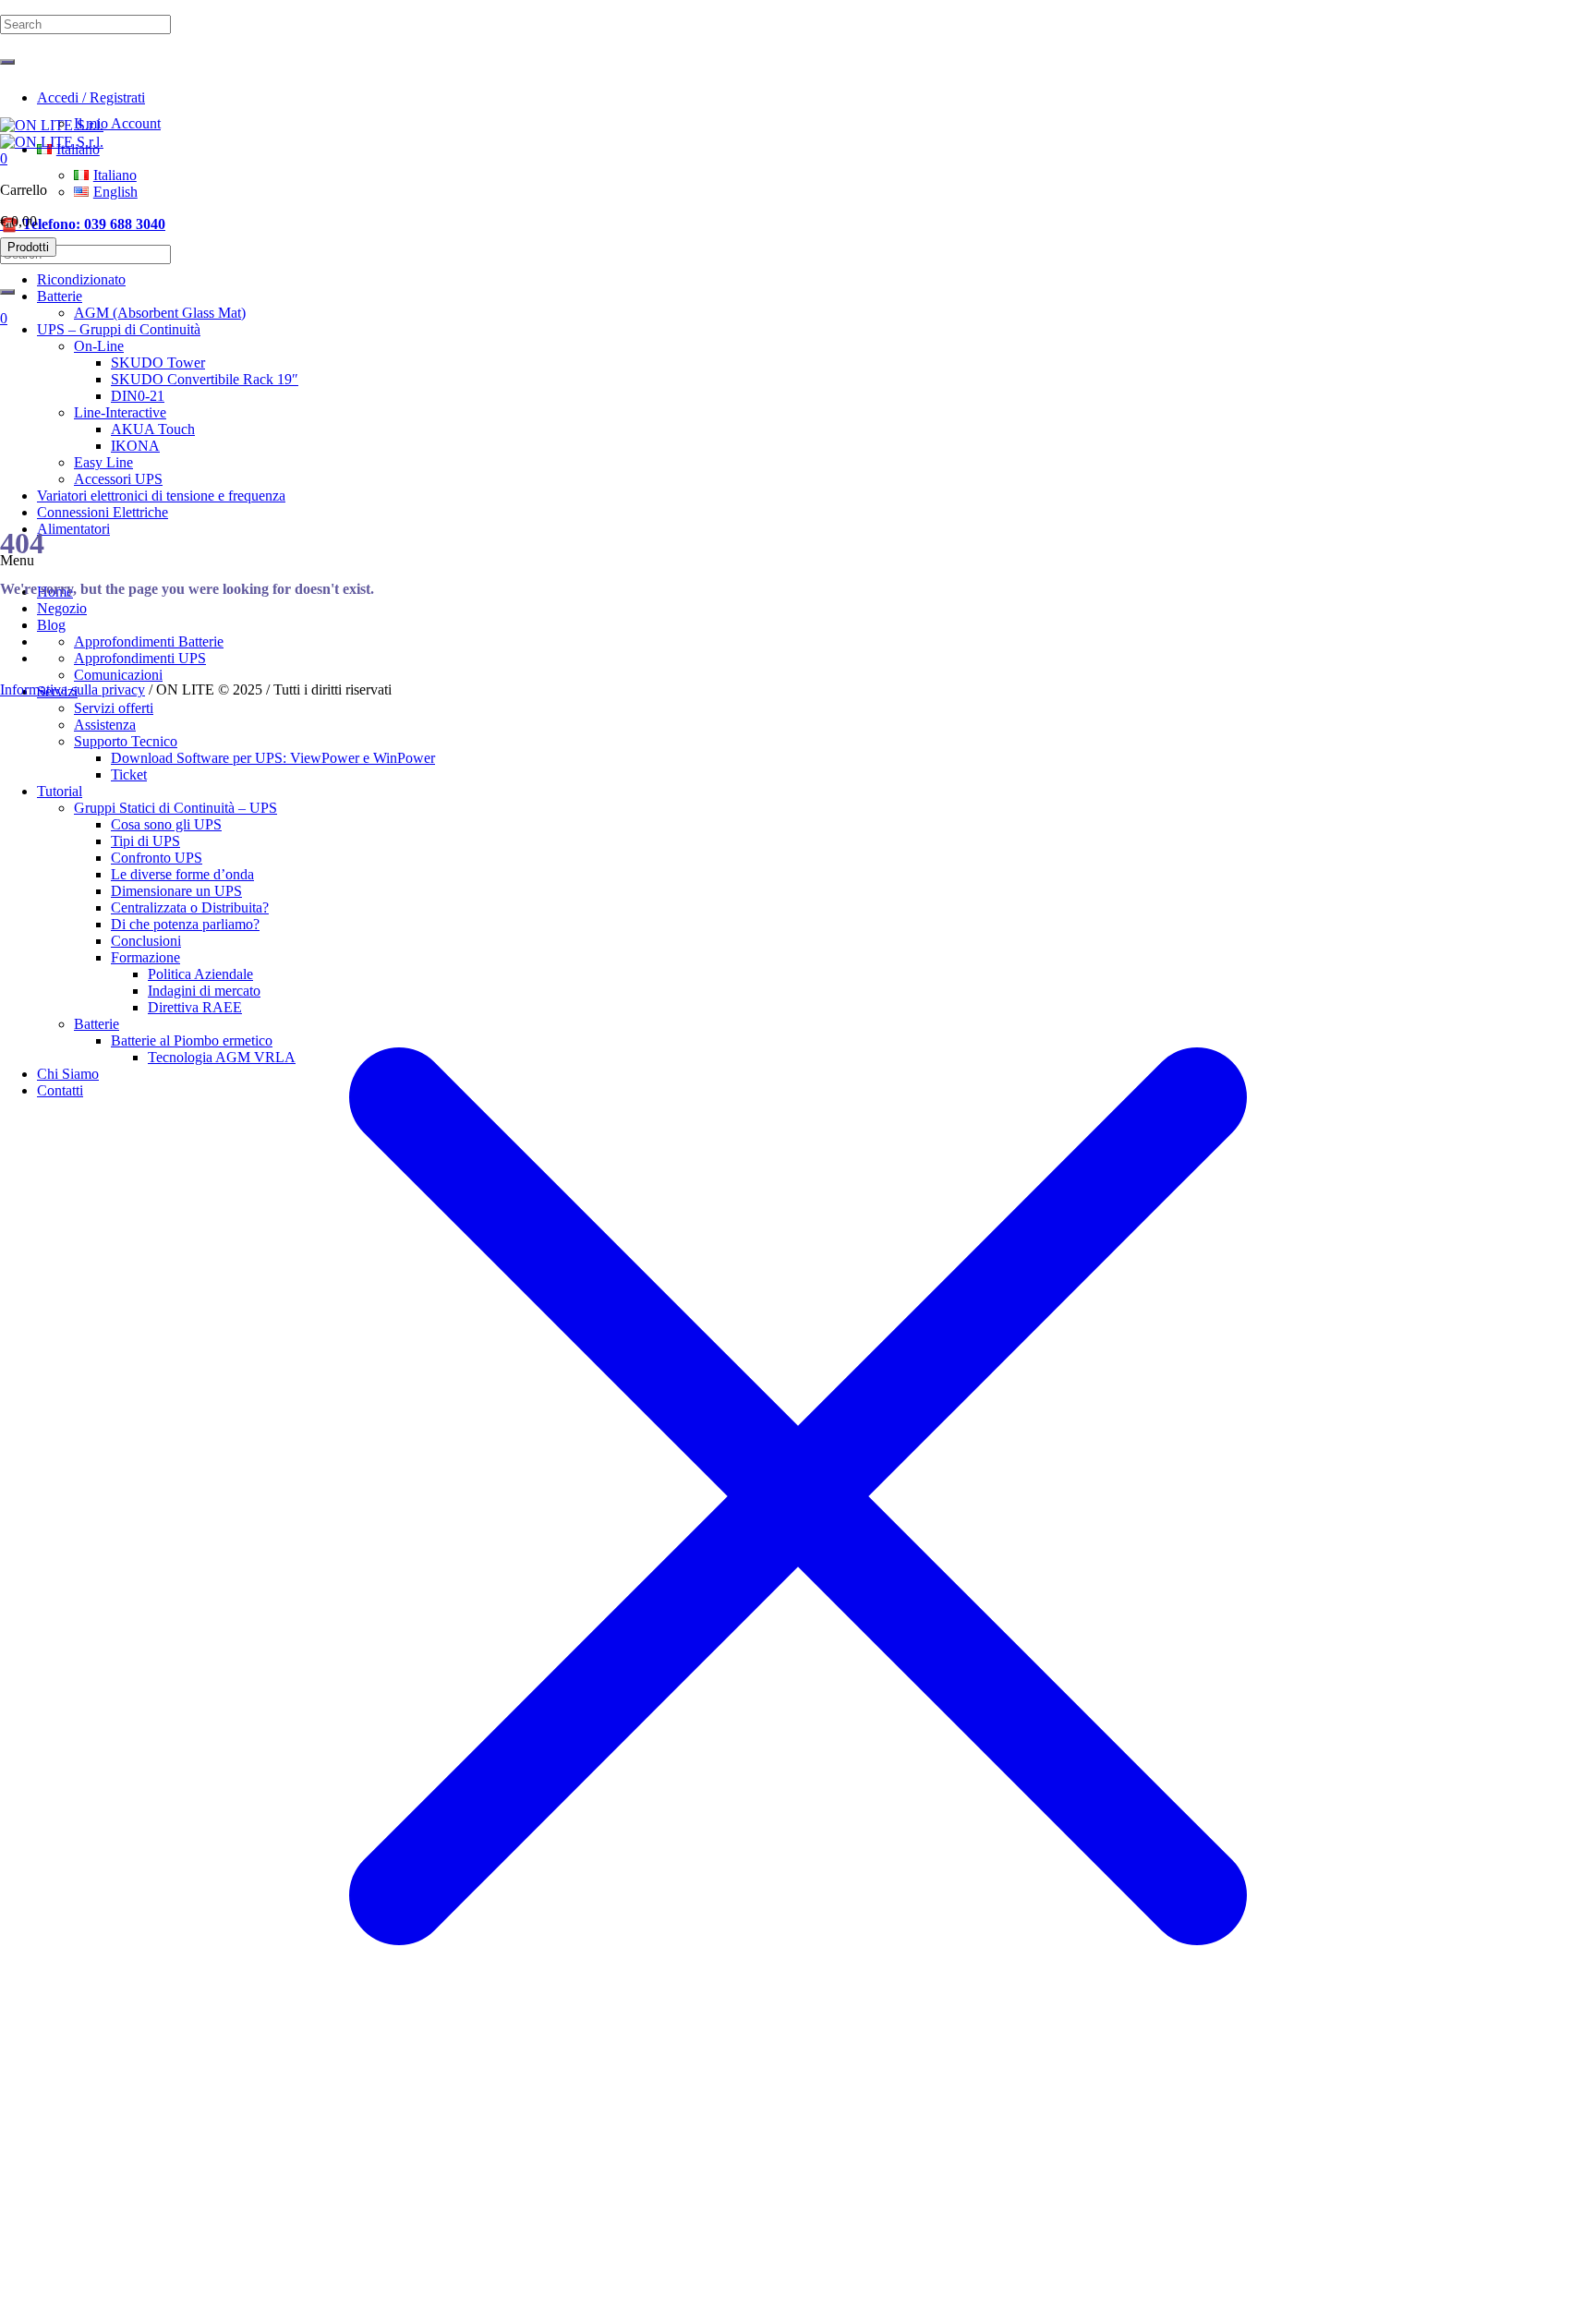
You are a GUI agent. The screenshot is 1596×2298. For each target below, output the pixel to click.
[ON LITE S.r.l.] (52, 133)
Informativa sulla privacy (73, 689)
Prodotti (28, 247)
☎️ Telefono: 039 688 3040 (83, 224)
